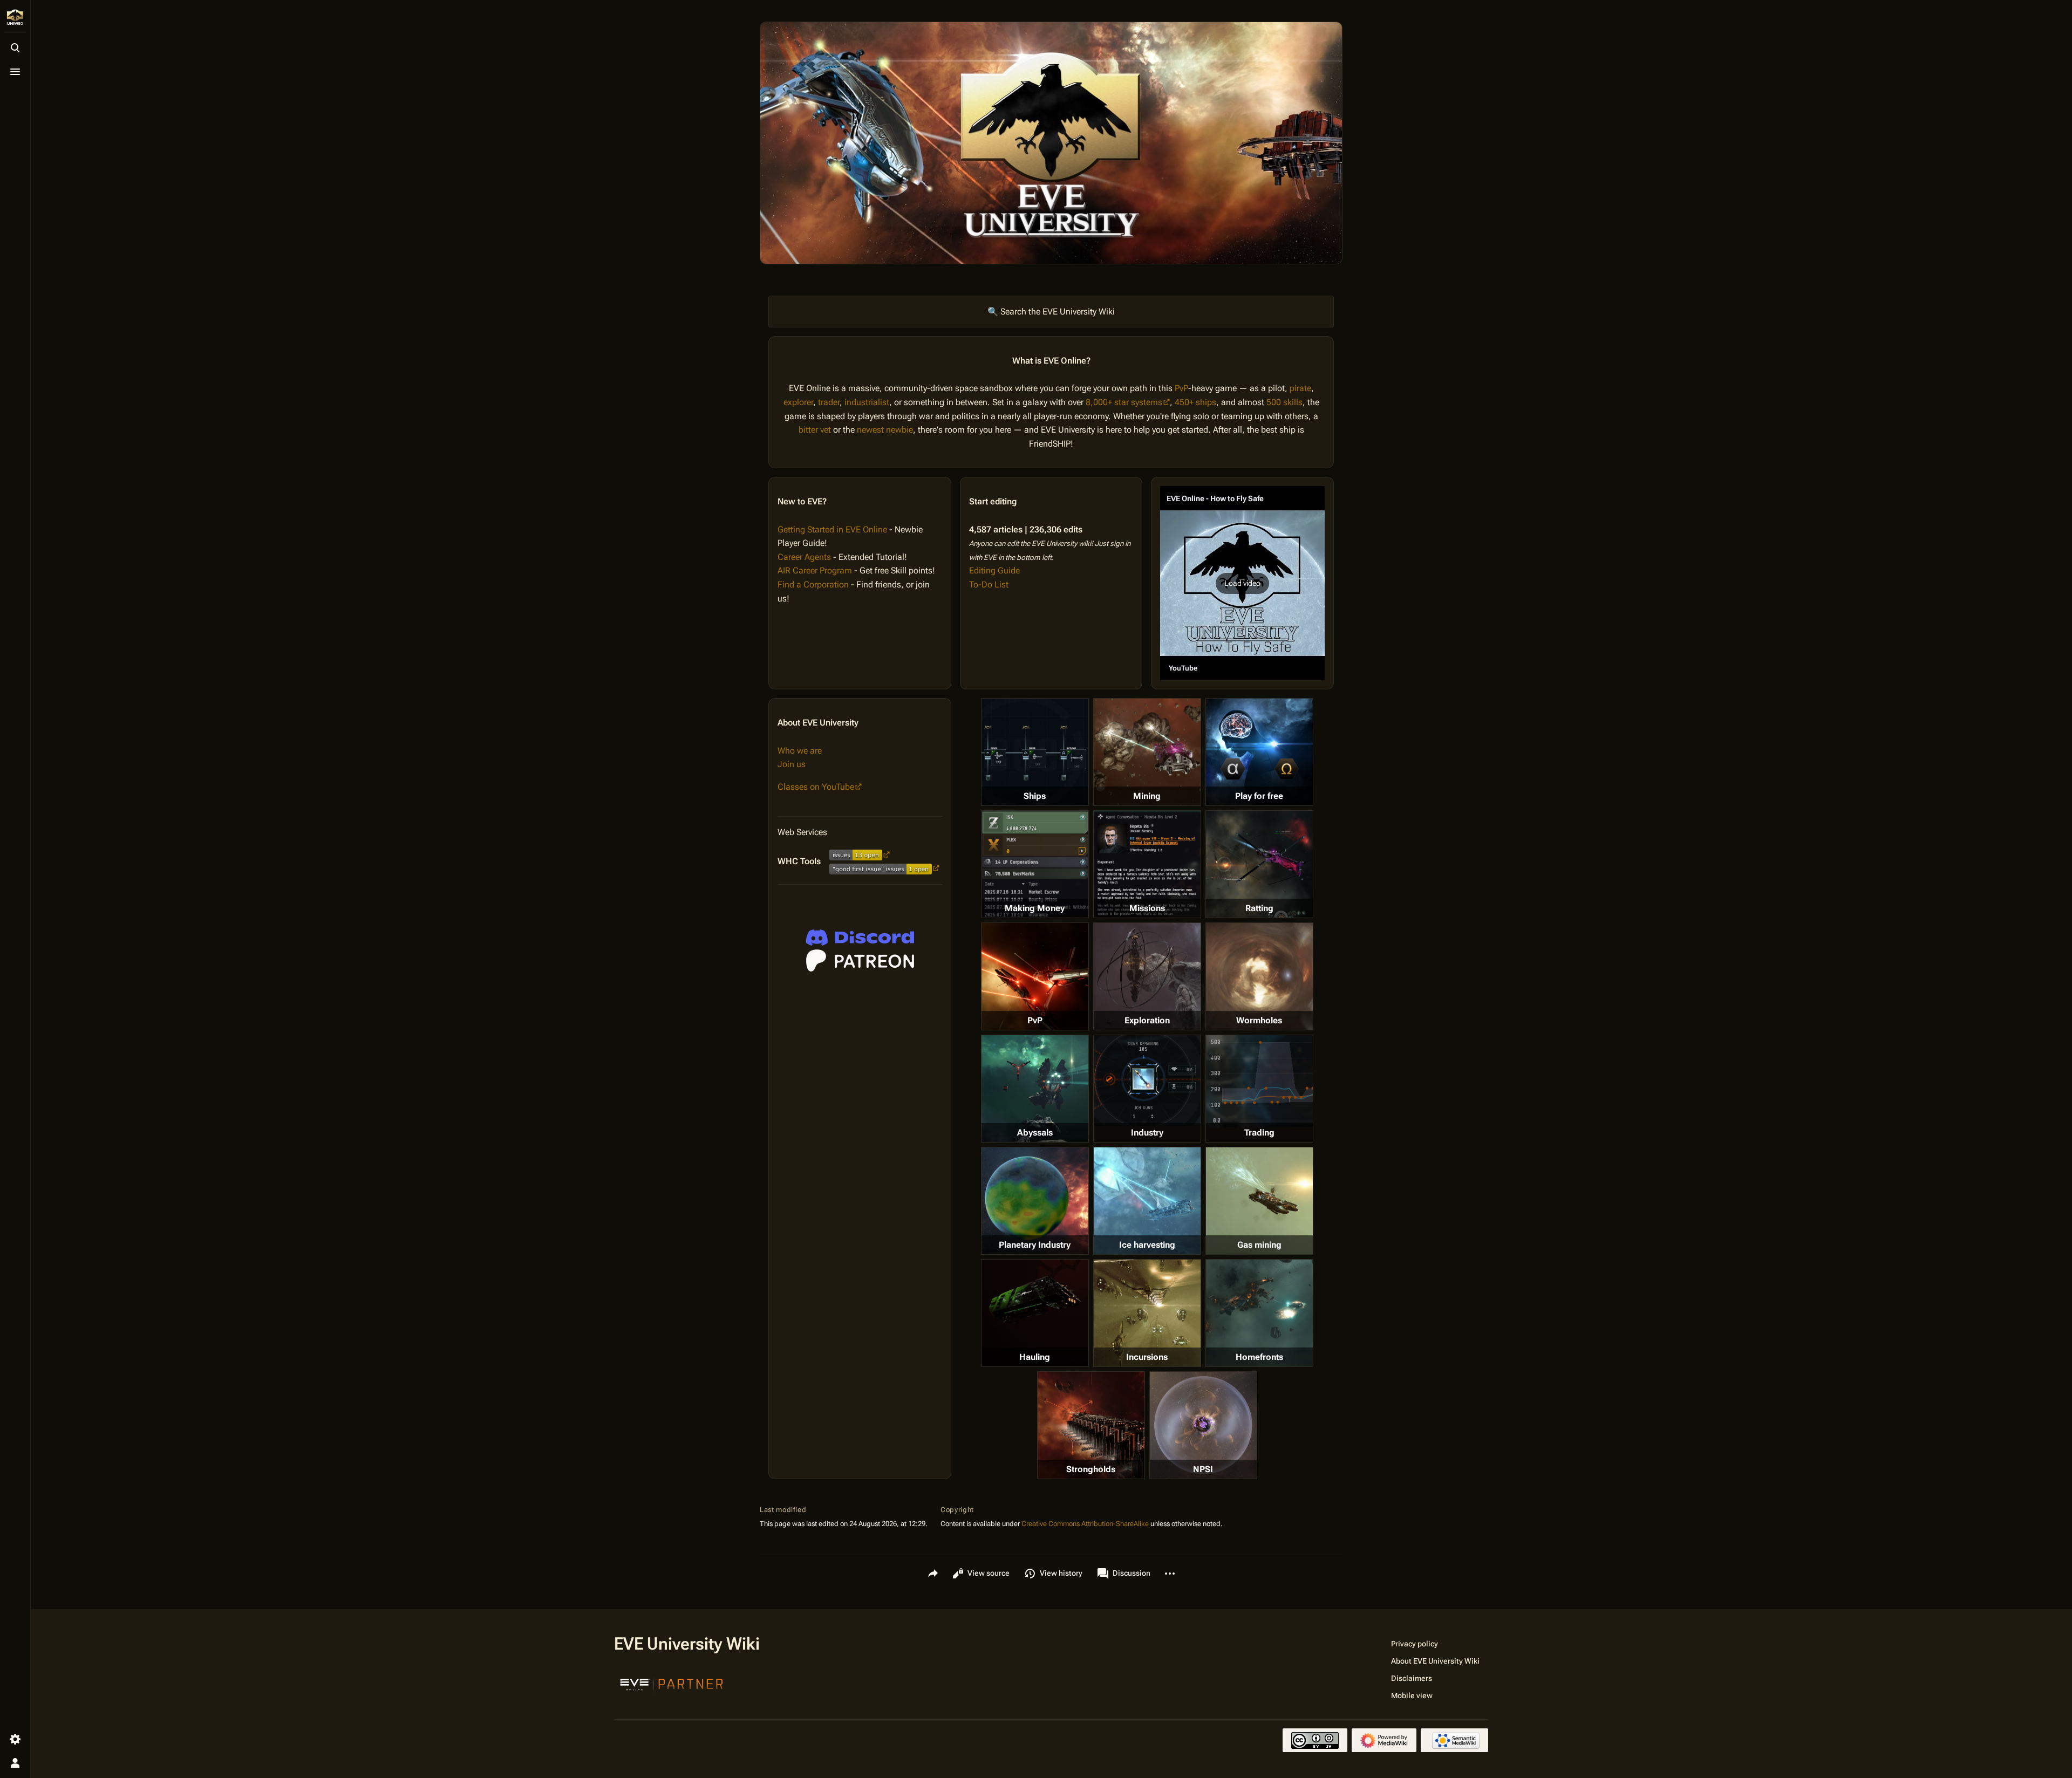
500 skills (1284, 402)
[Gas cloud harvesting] (1259, 1201)
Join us (792, 764)
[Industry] (1147, 1081)
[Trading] (1259, 1081)
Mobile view (1412, 1695)
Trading (1259, 1133)
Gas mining (1259, 1245)
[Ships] (1035, 752)
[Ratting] (1259, 864)
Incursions (1147, 1357)
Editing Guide (994, 570)
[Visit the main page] (15, 17)
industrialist (867, 402)
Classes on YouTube (816, 787)
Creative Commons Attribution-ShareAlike (1085, 1524)
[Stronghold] (1091, 1425)
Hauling (1035, 1357)
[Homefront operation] (1259, 1313)
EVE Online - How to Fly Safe (1215, 498)
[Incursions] (1147, 1313)
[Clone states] (1259, 752)
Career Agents (804, 557)
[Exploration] (1147, 976)
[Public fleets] (1203, 1425)
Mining (1147, 796)
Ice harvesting (1147, 1245)
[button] (1242, 583)
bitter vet (815, 430)
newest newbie (885, 430)
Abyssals (1035, 1133)
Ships (1035, 796)
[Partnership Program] (672, 1683)
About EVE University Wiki (1435, 1661)
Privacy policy (1415, 1644)
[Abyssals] (1035, 1089)
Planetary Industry (1035, 1245)
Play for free (1259, 796)
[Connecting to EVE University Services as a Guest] (860, 938)
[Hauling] (1035, 1313)
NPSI (1203, 1469)
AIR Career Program (815, 570)
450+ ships (1195, 402)
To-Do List (989, 584)
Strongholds (1091, 1469)
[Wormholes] (1259, 976)
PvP (1181, 388)
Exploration (1147, 1020)
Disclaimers (1412, 1678)
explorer (798, 402)
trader (829, 402)
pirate (1300, 388)
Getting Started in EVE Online (832, 529)
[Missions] (1147, 864)
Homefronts (1259, 1357)
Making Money (1035, 908)
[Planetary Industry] (1035, 1201)
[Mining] (1147, 752)
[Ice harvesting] (1147, 1201)
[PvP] (1035, 976)
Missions (1147, 908)
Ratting (1259, 908)
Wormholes (1259, 1020)
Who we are (800, 751)
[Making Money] (1035, 864)
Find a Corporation (813, 584)
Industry (1147, 1133)
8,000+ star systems (1124, 402)
